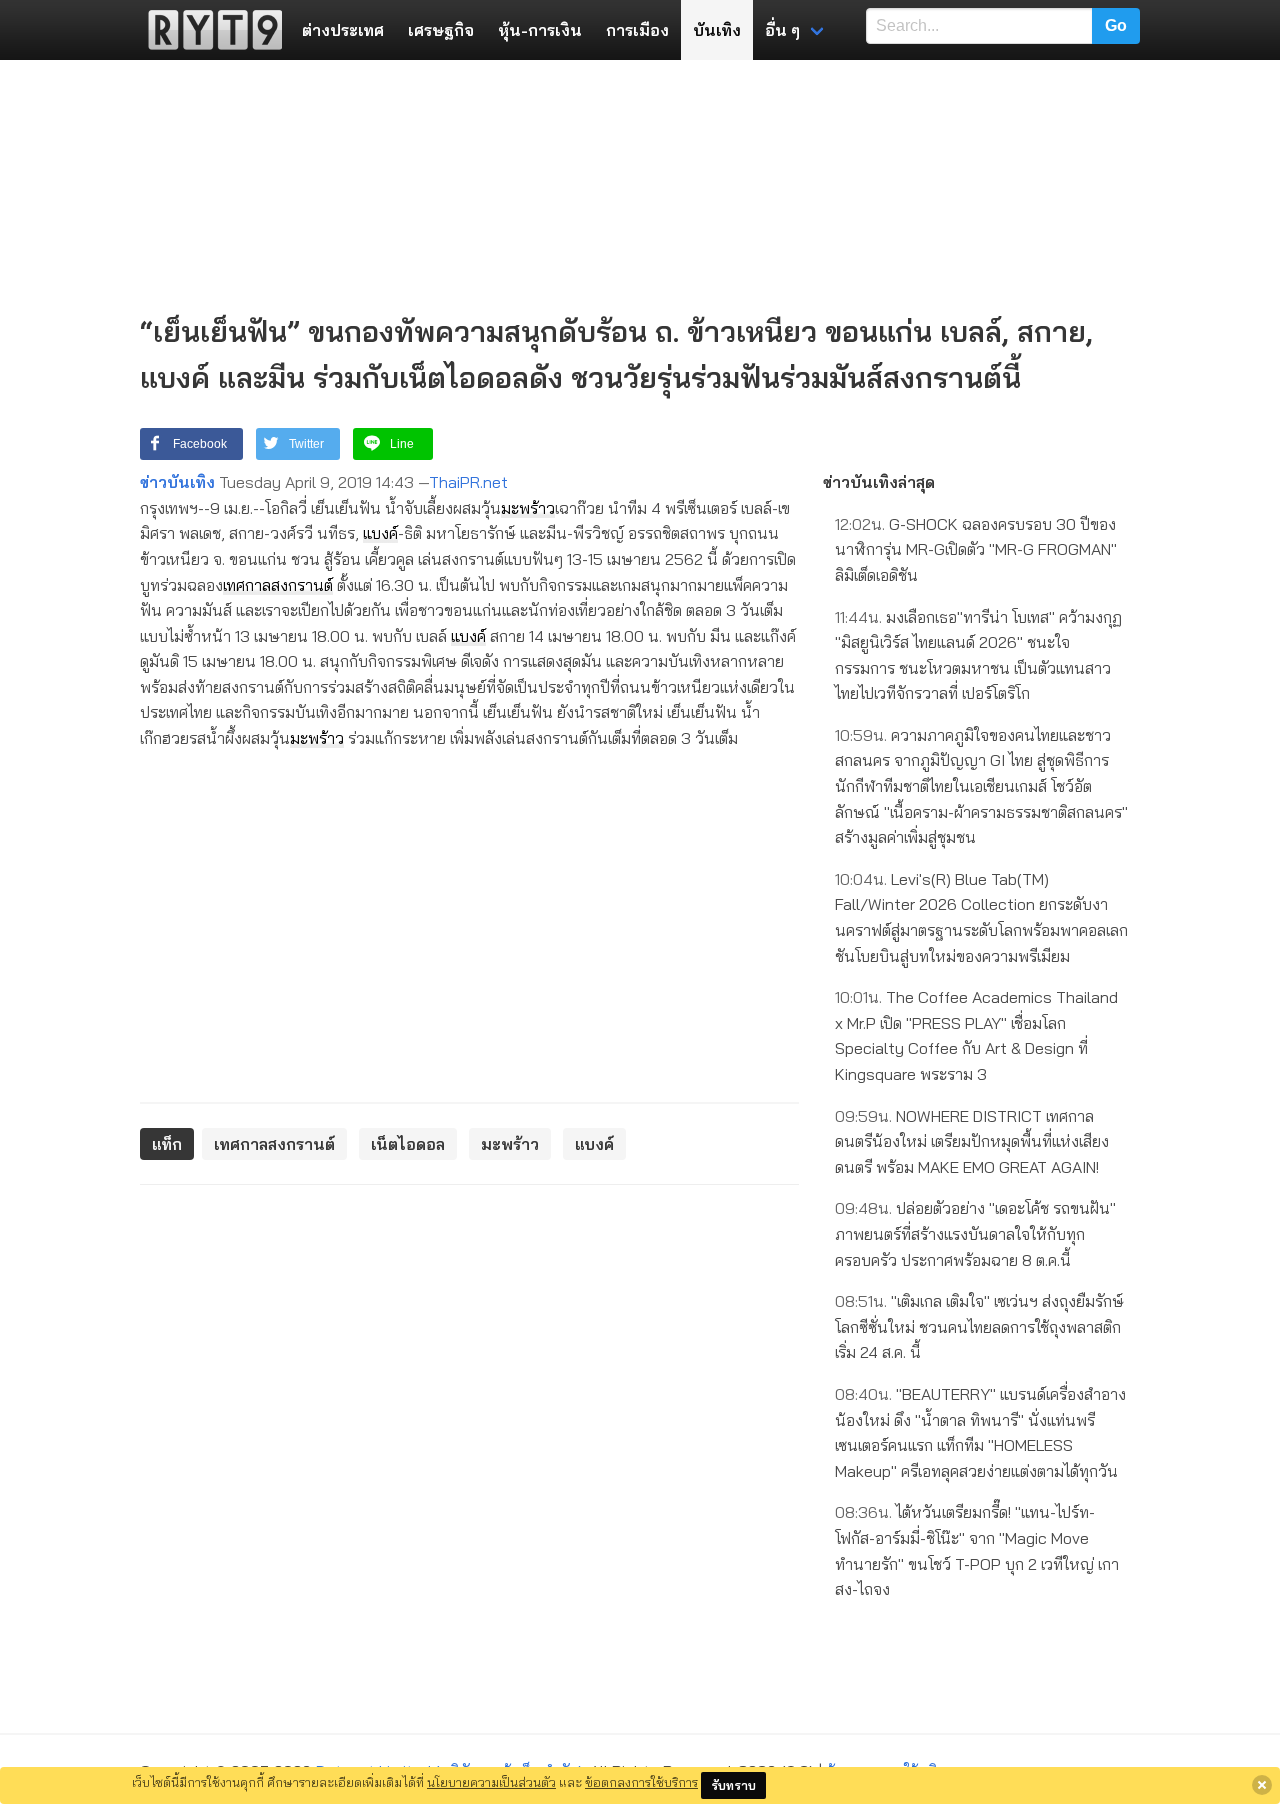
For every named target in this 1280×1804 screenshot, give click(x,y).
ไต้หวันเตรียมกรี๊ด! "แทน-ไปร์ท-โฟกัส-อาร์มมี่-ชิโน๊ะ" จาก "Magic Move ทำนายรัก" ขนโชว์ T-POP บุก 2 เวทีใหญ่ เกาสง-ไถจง (977, 1550)
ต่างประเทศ (343, 30)
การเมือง (637, 30)
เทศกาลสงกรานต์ (278, 585)
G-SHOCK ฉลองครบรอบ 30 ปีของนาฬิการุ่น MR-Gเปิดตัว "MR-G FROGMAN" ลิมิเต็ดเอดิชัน (976, 549)
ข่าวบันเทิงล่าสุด (879, 482)
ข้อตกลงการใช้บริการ (641, 1782)
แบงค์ (380, 533)
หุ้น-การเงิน (540, 30)
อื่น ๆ (782, 30)
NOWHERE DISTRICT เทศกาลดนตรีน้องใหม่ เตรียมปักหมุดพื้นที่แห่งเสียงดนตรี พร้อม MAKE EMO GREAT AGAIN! (972, 1141)
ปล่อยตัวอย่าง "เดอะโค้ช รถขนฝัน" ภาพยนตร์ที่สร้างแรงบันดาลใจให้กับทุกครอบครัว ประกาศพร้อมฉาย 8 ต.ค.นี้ (975, 1233)
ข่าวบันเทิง (177, 482)
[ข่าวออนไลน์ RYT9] (209, 30)
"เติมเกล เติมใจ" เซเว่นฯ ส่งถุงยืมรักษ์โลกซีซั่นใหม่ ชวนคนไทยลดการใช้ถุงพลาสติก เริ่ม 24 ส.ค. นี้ (979, 1326)
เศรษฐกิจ (441, 30)
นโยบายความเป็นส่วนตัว (491, 1782)
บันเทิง (717, 30)
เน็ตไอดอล (408, 1144)
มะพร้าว (528, 508)
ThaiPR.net (468, 482)
